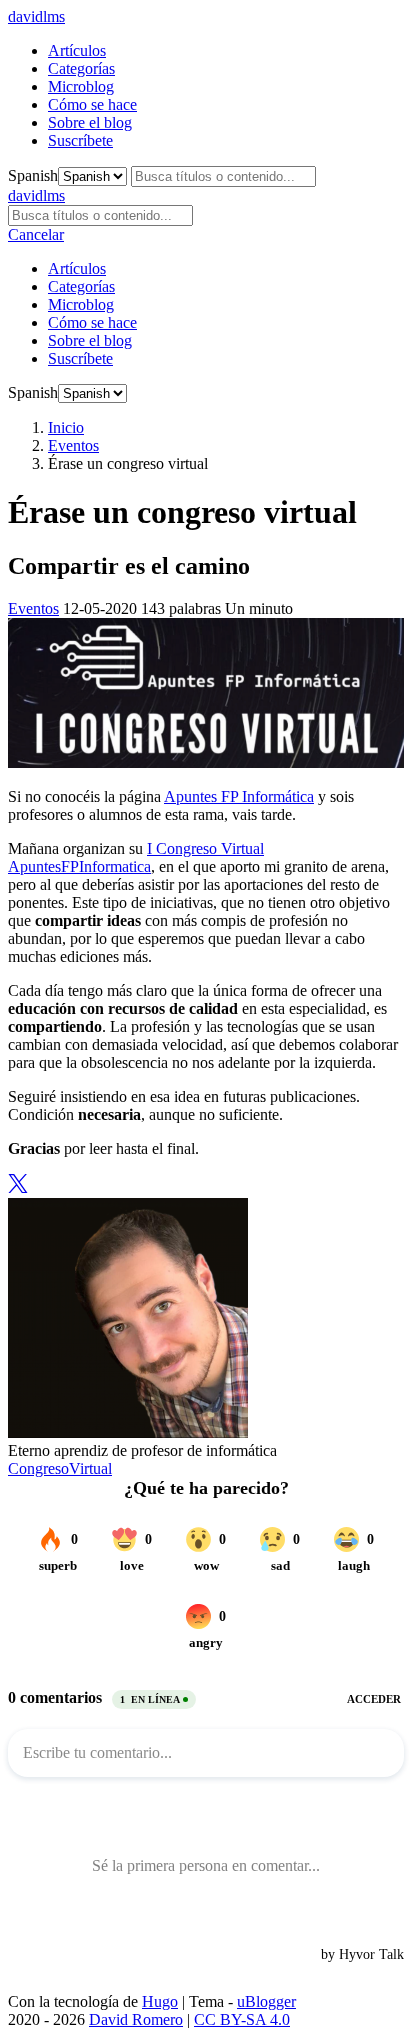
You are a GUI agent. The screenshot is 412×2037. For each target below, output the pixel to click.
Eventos (73, 445)
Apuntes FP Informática (239, 796)
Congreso (38, 1468)
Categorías (81, 68)
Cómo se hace (92, 104)
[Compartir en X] (18, 1188)
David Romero (136, 2019)
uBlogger (266, 2001)
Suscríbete (80, 140)
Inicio (66, 427)
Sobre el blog (90, 122)
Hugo (160, 2001)
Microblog (81, 86)
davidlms (36, 16)
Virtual (90, 1468)
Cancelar (36, 234)
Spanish (33, 175)
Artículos (77, 50)
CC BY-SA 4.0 (242, 2019)
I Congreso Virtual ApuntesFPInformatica (136, 857)
